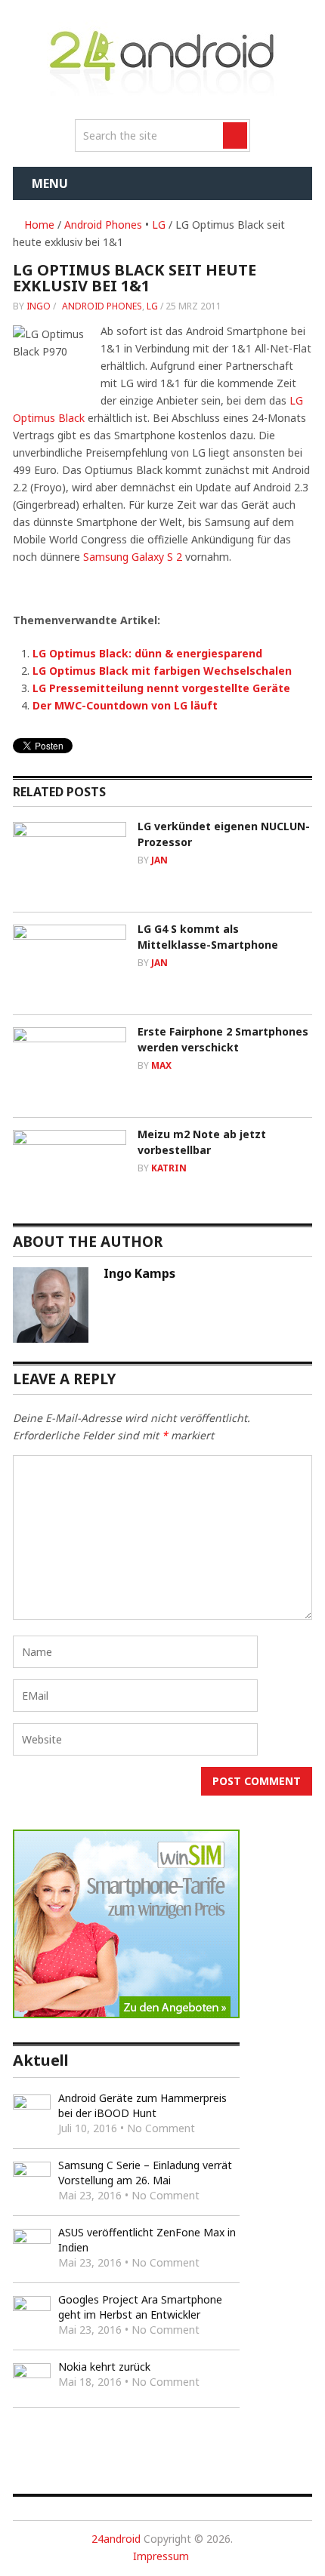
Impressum (161, 2556)
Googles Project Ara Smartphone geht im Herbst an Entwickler (140, 2307)
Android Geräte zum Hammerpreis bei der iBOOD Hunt (142, 2105)
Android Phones (103, 225)
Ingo (39, 306)
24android (116, 2539)
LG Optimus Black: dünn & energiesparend (147, 653)
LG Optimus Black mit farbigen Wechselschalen (162, 671)
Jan (159, 860)
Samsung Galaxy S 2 (133, 557)
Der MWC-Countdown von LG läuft (125, 705)
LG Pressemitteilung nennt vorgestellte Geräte (161, 688)
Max (161, 1065)
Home (38, 225)
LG (159, 225)
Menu (50, 183)
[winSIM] (126, 2014)
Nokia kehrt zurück (104, 2367)
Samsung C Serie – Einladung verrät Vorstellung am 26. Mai (145, 2173)
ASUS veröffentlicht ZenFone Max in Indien (147, 2240)
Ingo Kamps (139, 1273)
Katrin (169, 1168)
